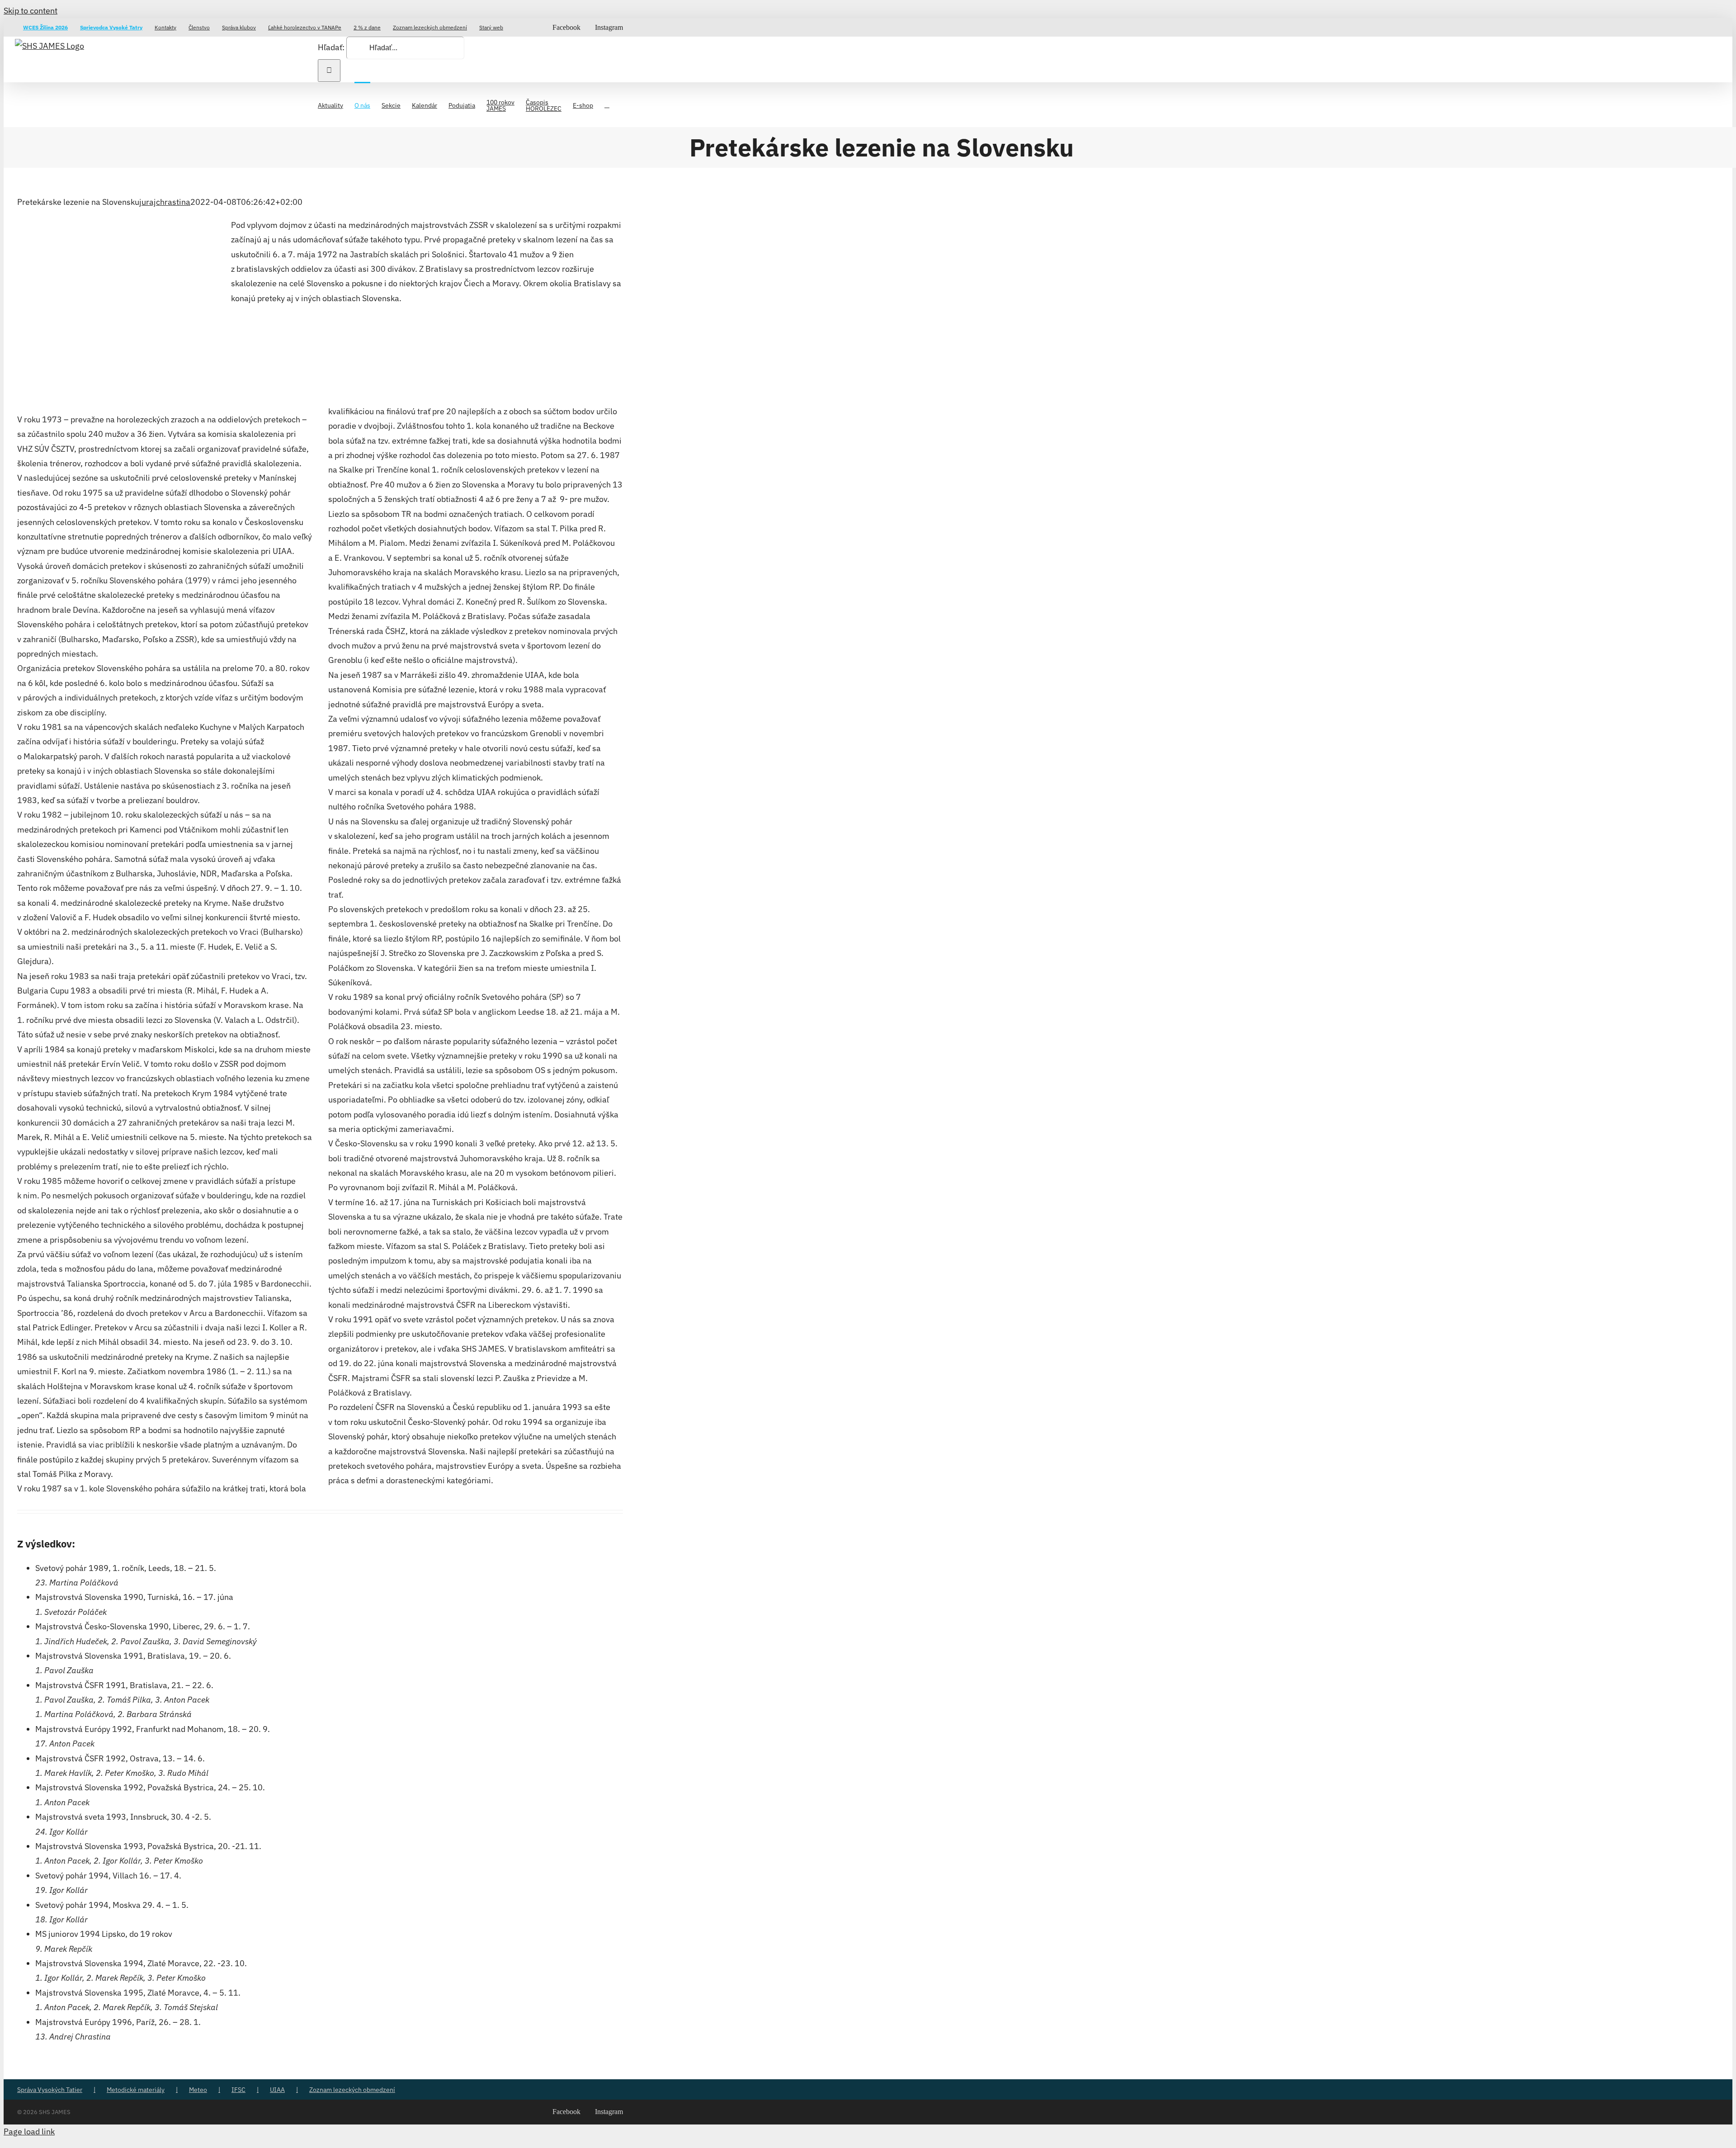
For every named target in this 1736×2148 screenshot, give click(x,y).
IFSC (238, 2090)
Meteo (198, 2090)
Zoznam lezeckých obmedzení (352, 2090)
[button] (607, 104)
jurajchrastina (165, 202)
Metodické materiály (136, 2090)
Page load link (29, 2131)
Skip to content (31, 11)
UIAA (277, 2090)
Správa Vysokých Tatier (50, 2090)
